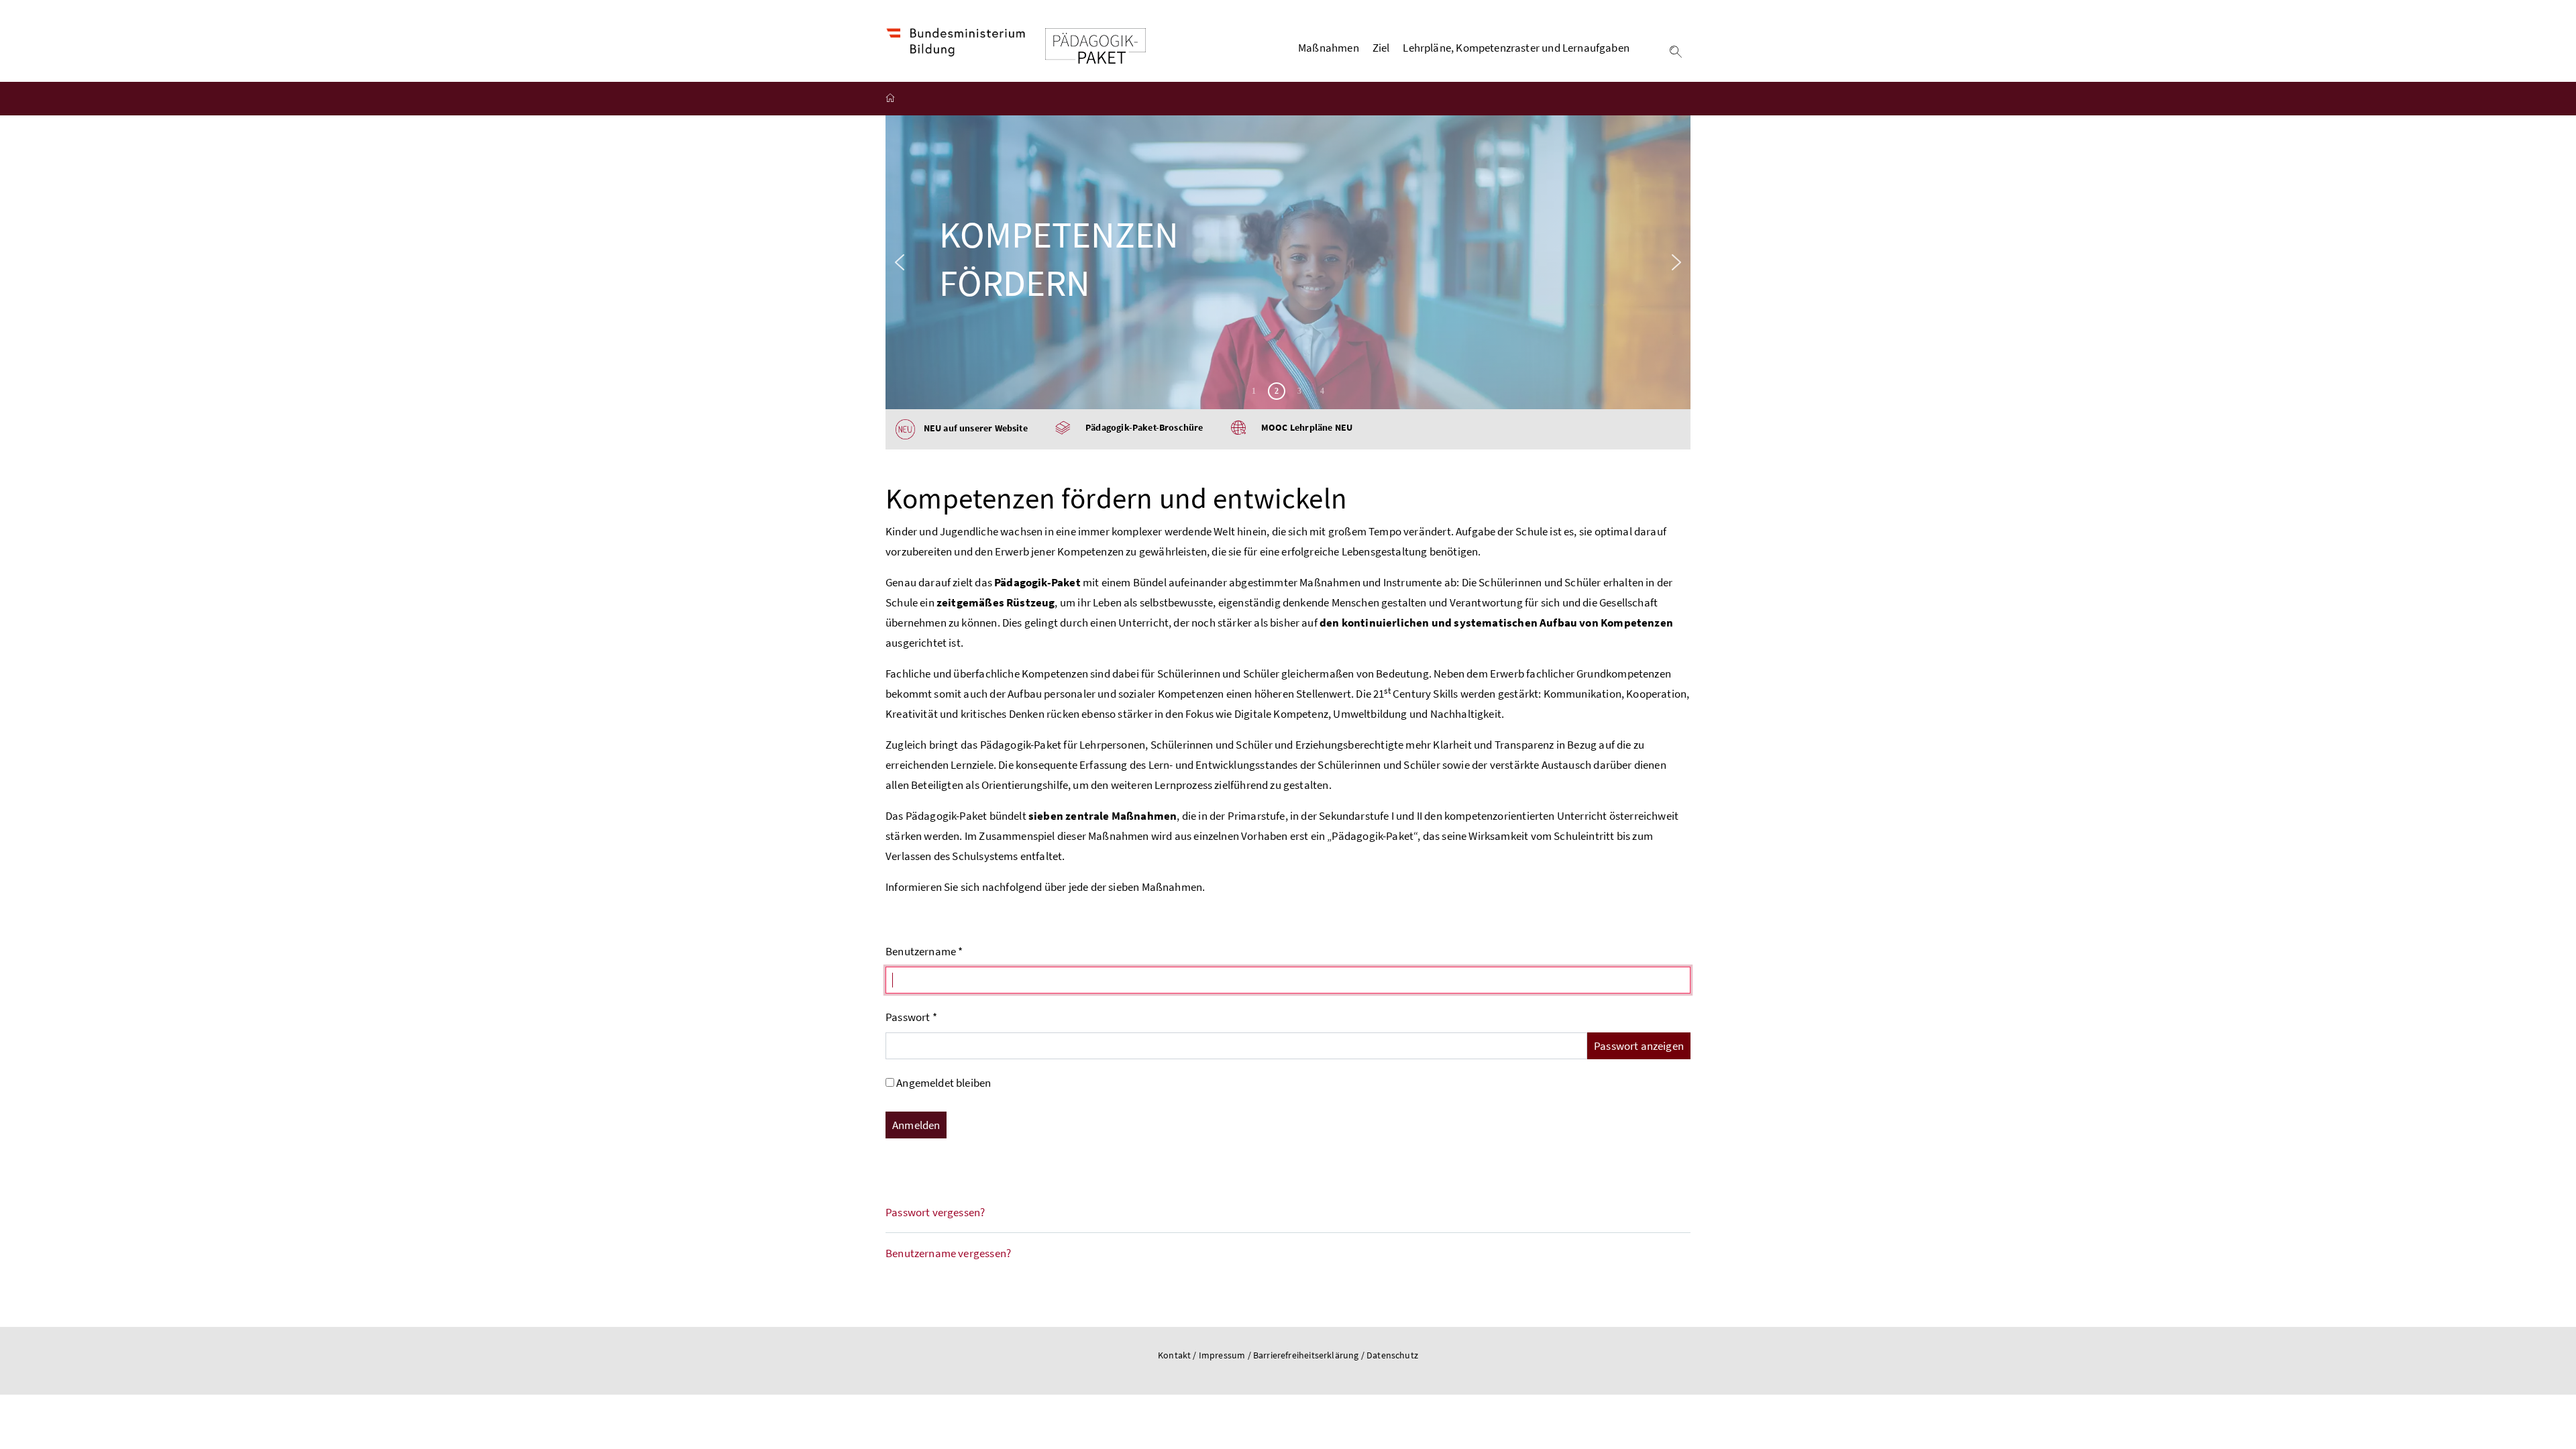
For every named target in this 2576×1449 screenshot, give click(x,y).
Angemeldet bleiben (944, 1083)
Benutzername (924, 951)
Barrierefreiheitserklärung (1307, 1355)
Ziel (1381, 48)
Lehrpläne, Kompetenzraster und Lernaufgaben (1516, 48)
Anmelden (916, 1125)
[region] (1288, 262)
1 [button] (1254, 391)
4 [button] (1322, 391)
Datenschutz (1392, 1355)
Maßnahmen (1329, 48)
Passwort (911, 1017)
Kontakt (1174, 1355)
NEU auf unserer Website (971, 428)
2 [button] (1277, 391)
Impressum (1223, 1355)
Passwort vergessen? (935, 1212)
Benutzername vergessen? (948, 1253)
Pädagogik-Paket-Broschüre (1144, 427)
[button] (900, 262)
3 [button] (1299, 391)
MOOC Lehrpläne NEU (1307, 427)
